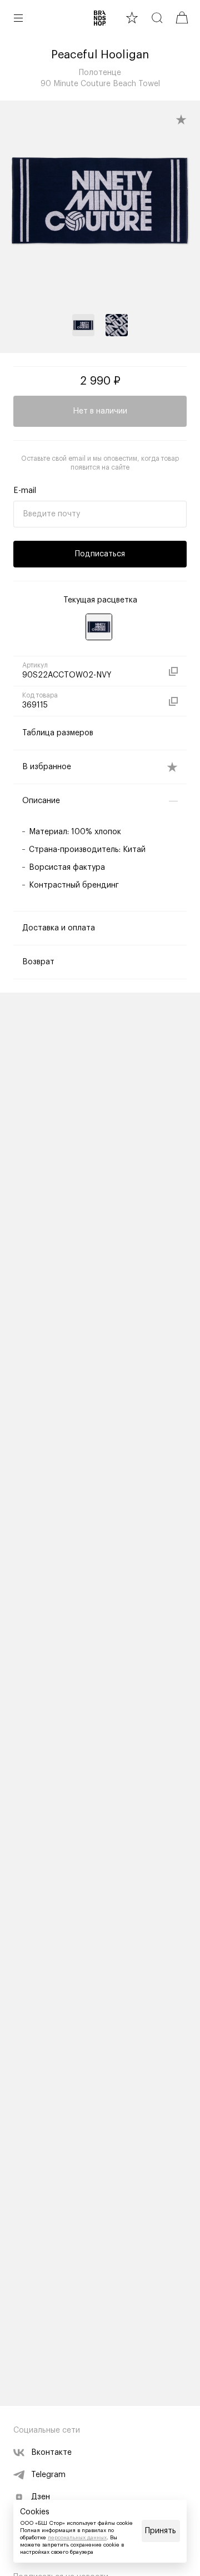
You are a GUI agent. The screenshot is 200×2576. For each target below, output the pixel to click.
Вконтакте (51, 2453)
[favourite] (132, 18)
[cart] (182, 18)
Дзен (41, 2497)
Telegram (48, 2475)
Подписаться (100, 554)
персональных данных (77, 2538)
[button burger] (18, 18)
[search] (157, 18)
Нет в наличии (100, 411)
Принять (161, 2531)
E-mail (25, 491)
